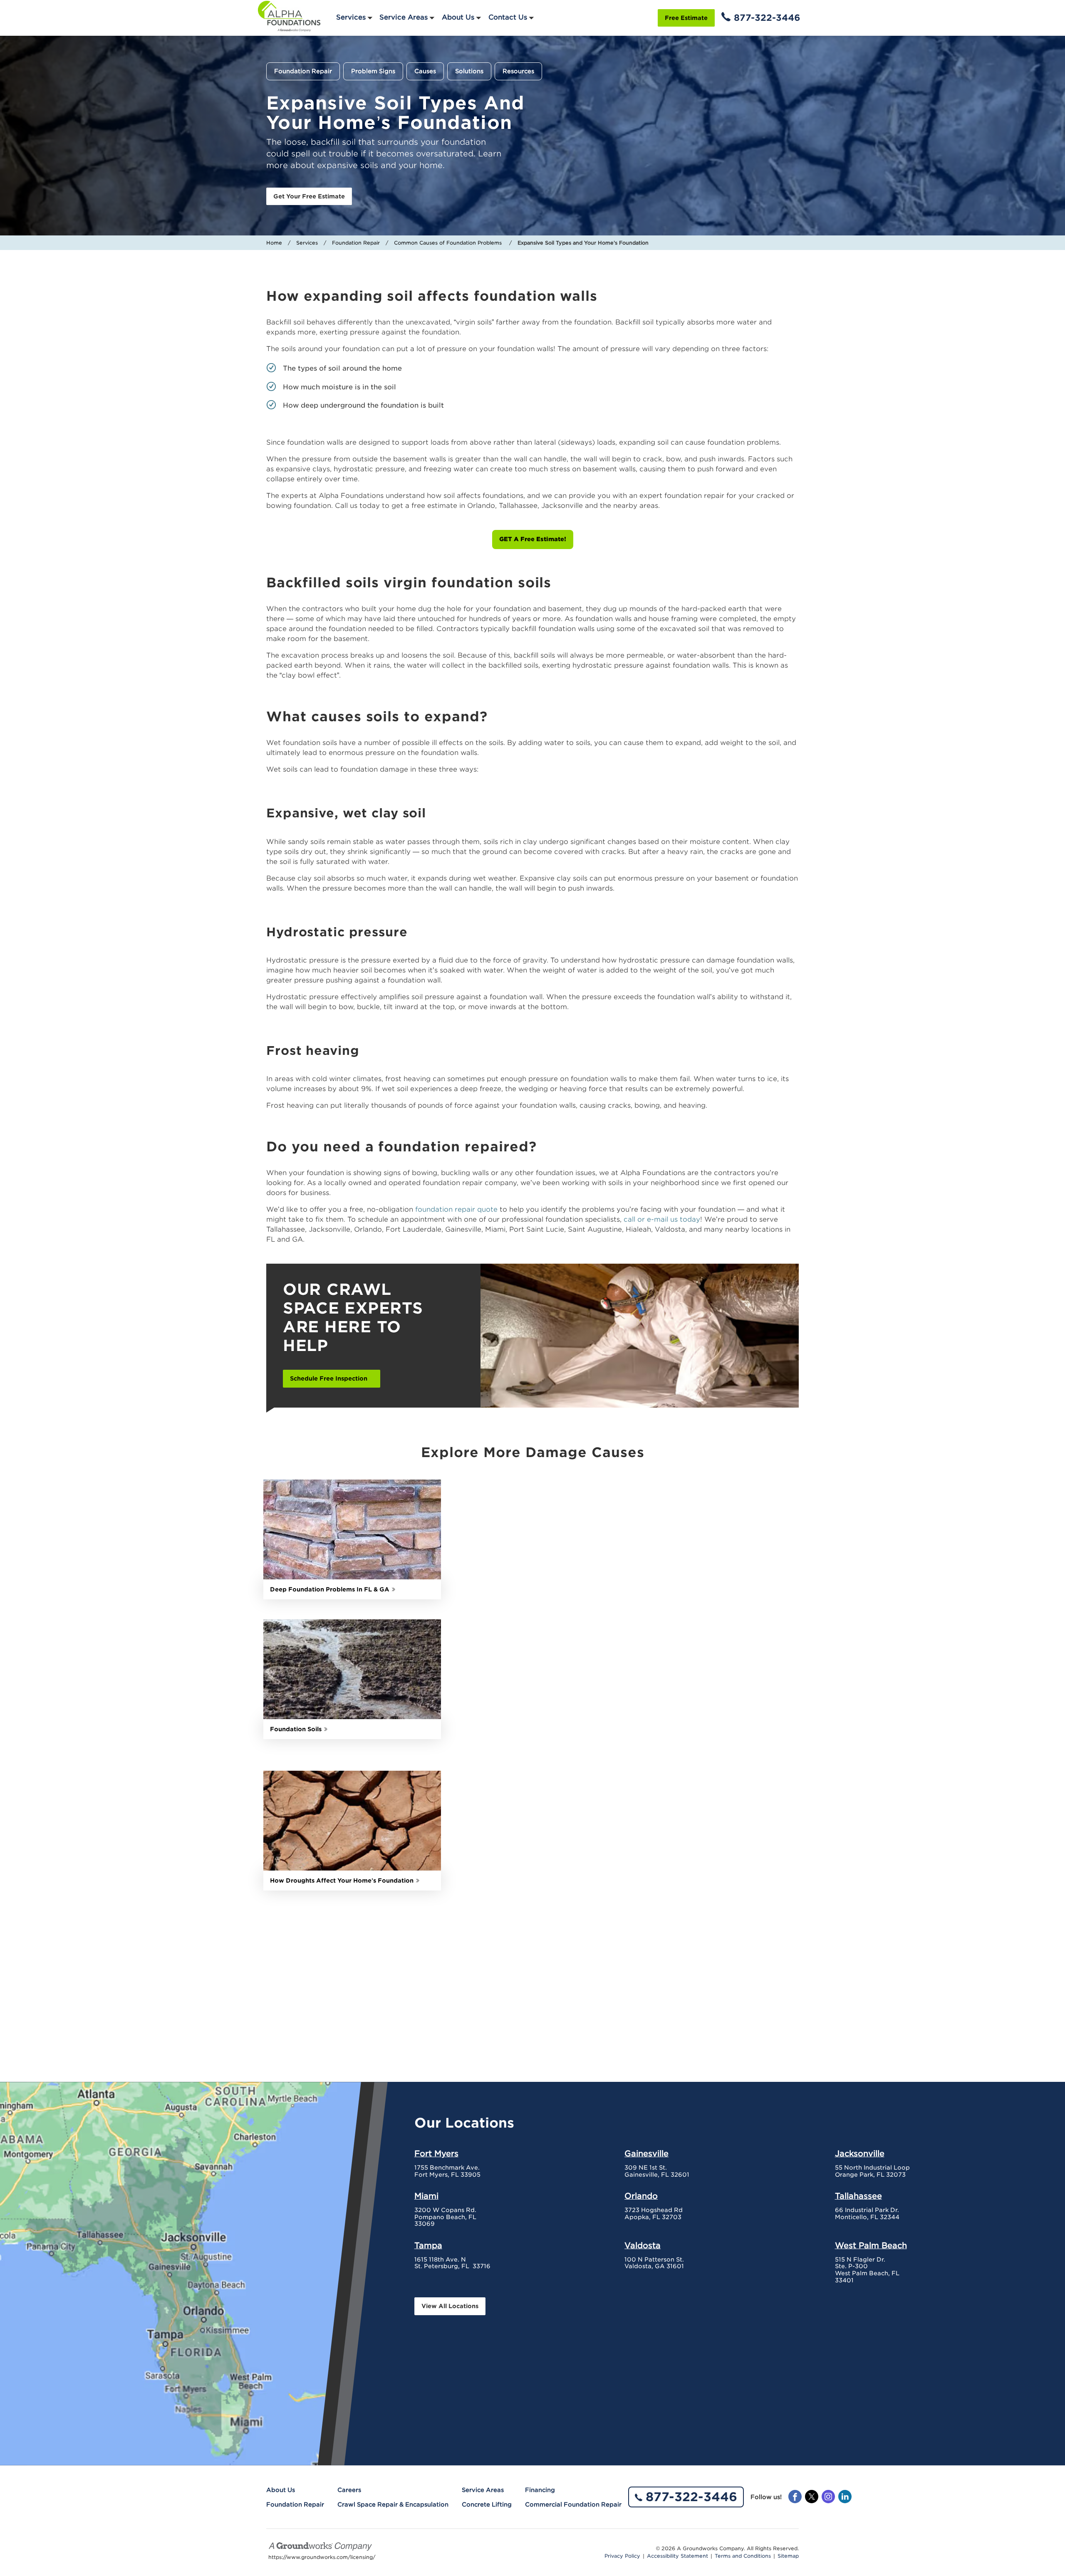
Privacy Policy (622, 2556)
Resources (518, 71)
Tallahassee (858, 2196)
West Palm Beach (871, 2245)
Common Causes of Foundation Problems (449, 243)
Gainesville (646, 2153)
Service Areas (404, 17)
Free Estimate (686, 18)
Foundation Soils (296, 1729)
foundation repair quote (456, 1209)
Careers (349, 2490)
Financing (540, 2490)
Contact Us (508, 17)
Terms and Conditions (743, 2556)
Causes (425, 71)
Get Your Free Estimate (309, 196)
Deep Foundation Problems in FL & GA (330, 1589)
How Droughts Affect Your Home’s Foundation (342, 1881)
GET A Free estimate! (533, 539)
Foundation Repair (303, 71)
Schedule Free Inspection (329, 1378)
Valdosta (643, 2245)
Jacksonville (860, 2153)
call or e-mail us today (662, 1219)
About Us (458, 17)
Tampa (428, 2245)
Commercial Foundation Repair (573, 2504)
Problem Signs (373, 71)
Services (351, 17)
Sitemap (788, 2556)
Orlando (641, 2196)
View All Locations (450, 2306)
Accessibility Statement (677, 2556)
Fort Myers (436, 2153)
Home (274, 243)
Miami (426, 2196)
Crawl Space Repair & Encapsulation (393, 2504)
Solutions (469, 71)
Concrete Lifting (487, 2504)
